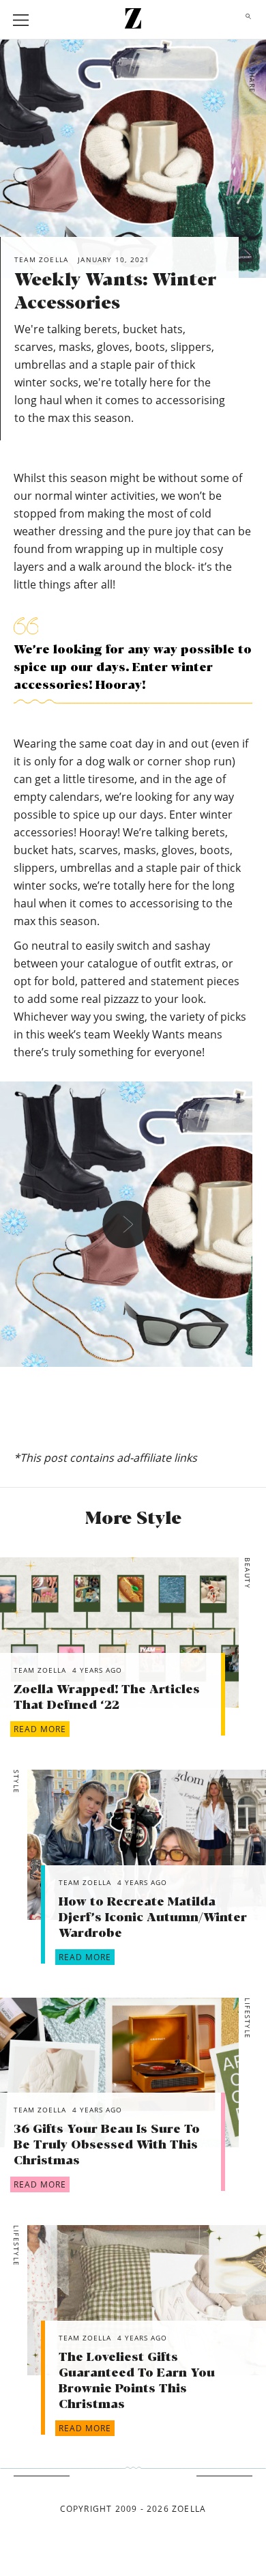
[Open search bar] (245, 20)
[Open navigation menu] (21, 20)
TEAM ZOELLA (40, 1670)
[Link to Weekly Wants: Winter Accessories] (119, 1632)
